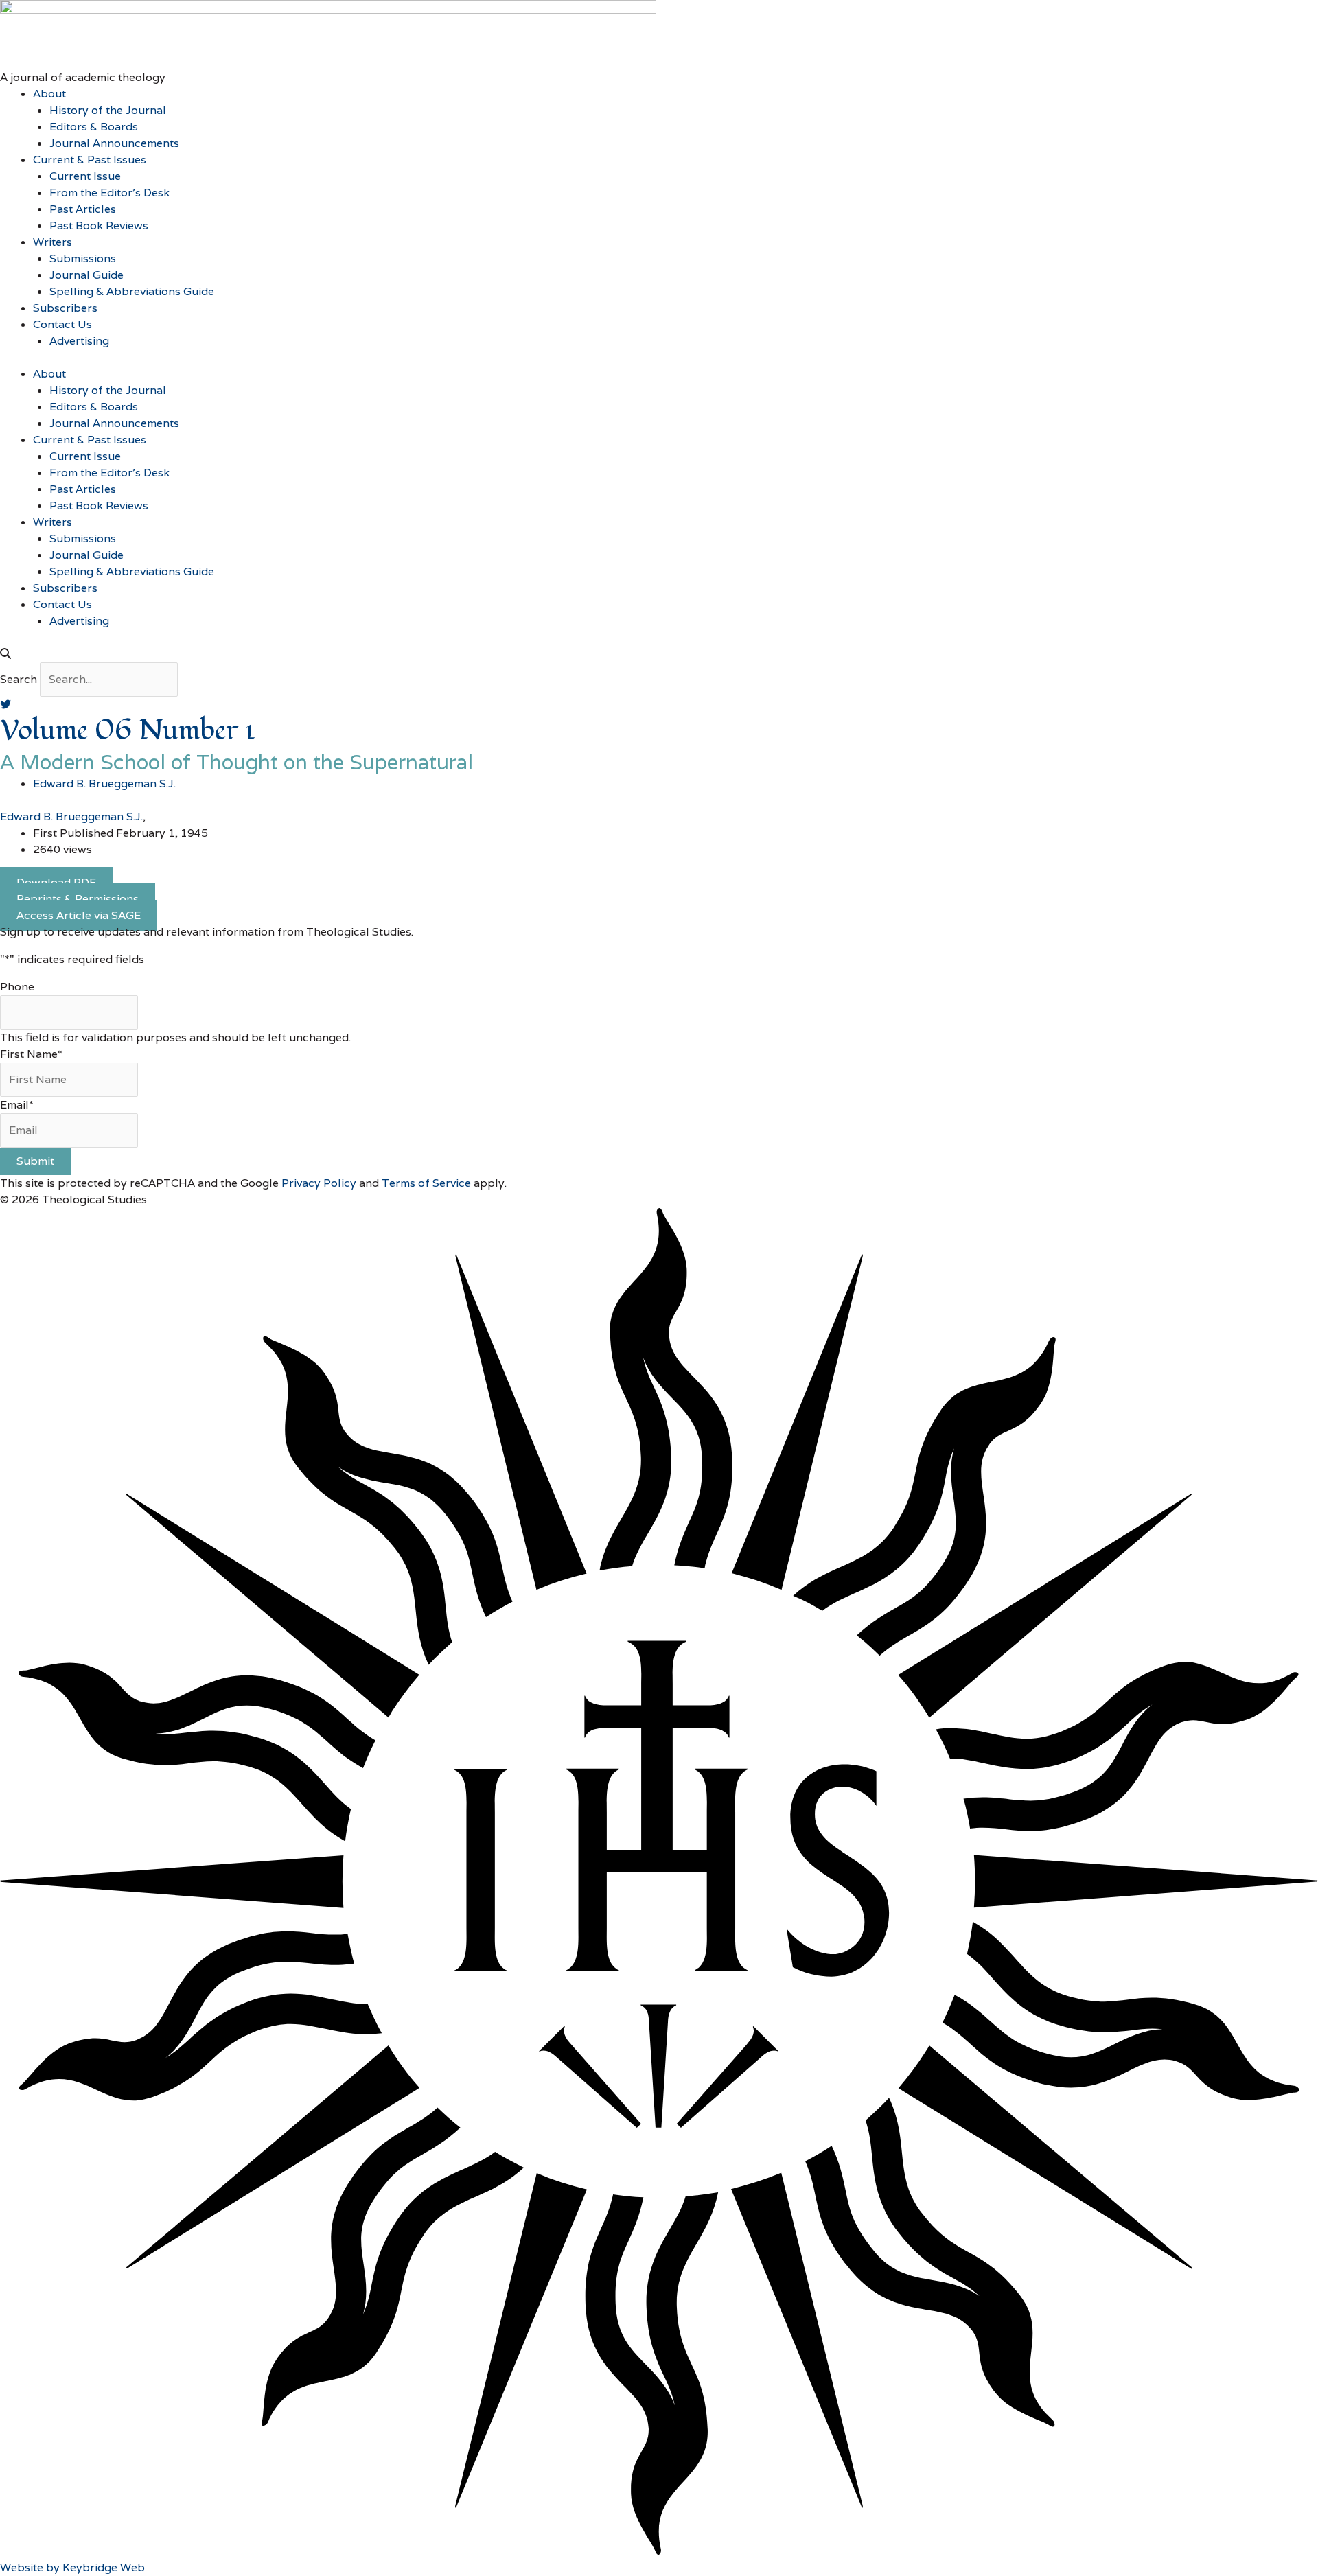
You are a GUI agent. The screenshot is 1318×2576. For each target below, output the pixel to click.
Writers (53, 242)
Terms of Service (426, 1183)
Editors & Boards (94, 127)
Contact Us (62, 324)
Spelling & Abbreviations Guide (132, 291)
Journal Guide (86, 275)
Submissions (83, 258)
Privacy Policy (319, 1183)
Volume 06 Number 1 (128, 731)
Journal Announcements (114, 143)
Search (19, 679)
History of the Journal (108, 110)
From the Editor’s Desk (109, 193)
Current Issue (85, 176)
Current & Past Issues (90, 160)
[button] (659, 654)
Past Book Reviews (99, 225)
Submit (35, 1161)
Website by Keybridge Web (72, 2567)
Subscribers (65, 308)
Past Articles (83, 209)
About (49, 94)
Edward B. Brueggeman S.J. (71, 816)
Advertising (79, 341)
